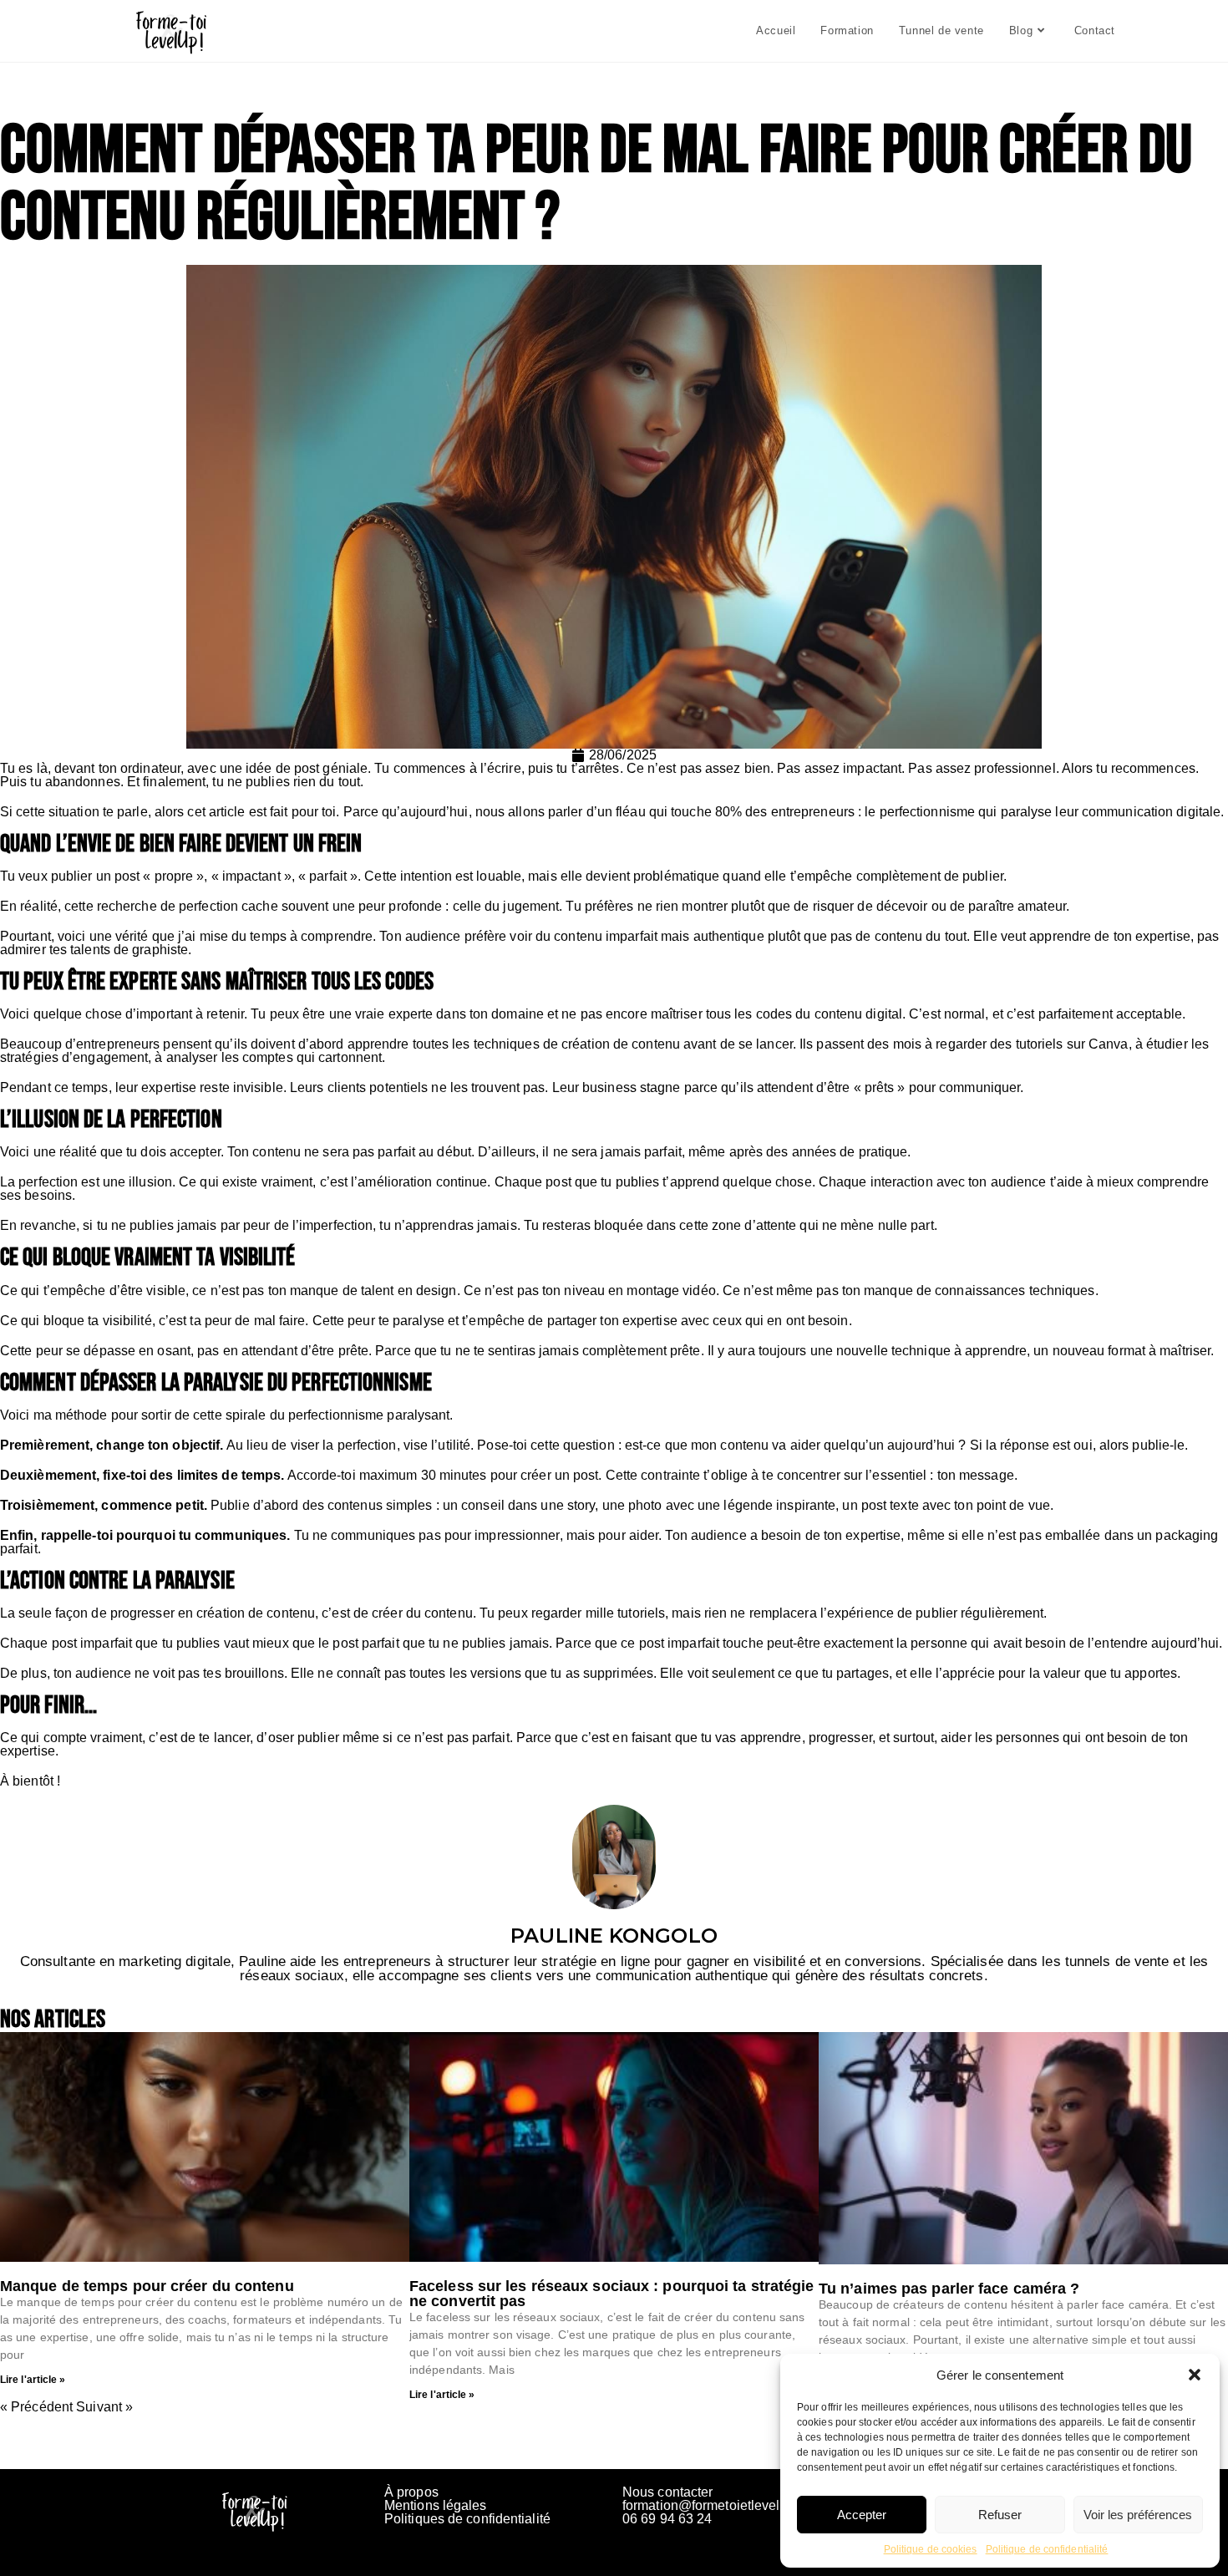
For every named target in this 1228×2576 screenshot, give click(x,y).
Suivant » (104, 2407)
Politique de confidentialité (1047, 2549)
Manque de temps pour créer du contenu (147, 2286)
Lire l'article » (33, 2380)
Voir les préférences (1138, 2515)
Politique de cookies (931, 2549)
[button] (1195, 2375)
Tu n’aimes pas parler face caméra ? (949, 2289)
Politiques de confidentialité (467, 2519)
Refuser (1000, 2515)
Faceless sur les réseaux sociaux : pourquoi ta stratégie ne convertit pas (612, 2294)
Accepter (862, 2515)
